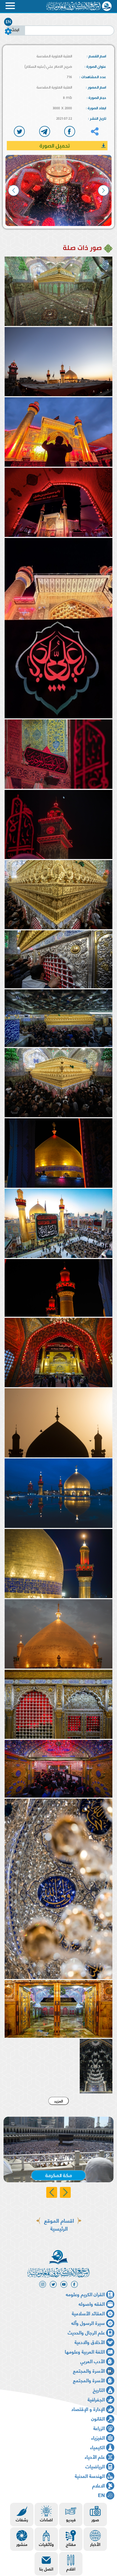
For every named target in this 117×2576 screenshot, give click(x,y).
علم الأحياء (95, 2456)
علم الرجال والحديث (86, 2332)
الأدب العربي (93, 2361)
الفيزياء (98, 2437)
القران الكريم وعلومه (85, 2294)
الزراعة (99, 2428)
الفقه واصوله (92, 2303)
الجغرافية (96, 2399)
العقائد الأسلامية (88, 2313)
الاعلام (98, 2485)
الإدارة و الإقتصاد (88, 2409)
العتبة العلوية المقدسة (54, 56)
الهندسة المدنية (90, 2476)
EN (8, 22)
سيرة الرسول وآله (88, 2323)
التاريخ (99, 2390)
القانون (98, 2418)
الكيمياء (97, 2447)
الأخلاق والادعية (90, 2342)
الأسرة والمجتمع (89, 2370)
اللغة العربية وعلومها (85, 2351)
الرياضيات (95, 2466)
